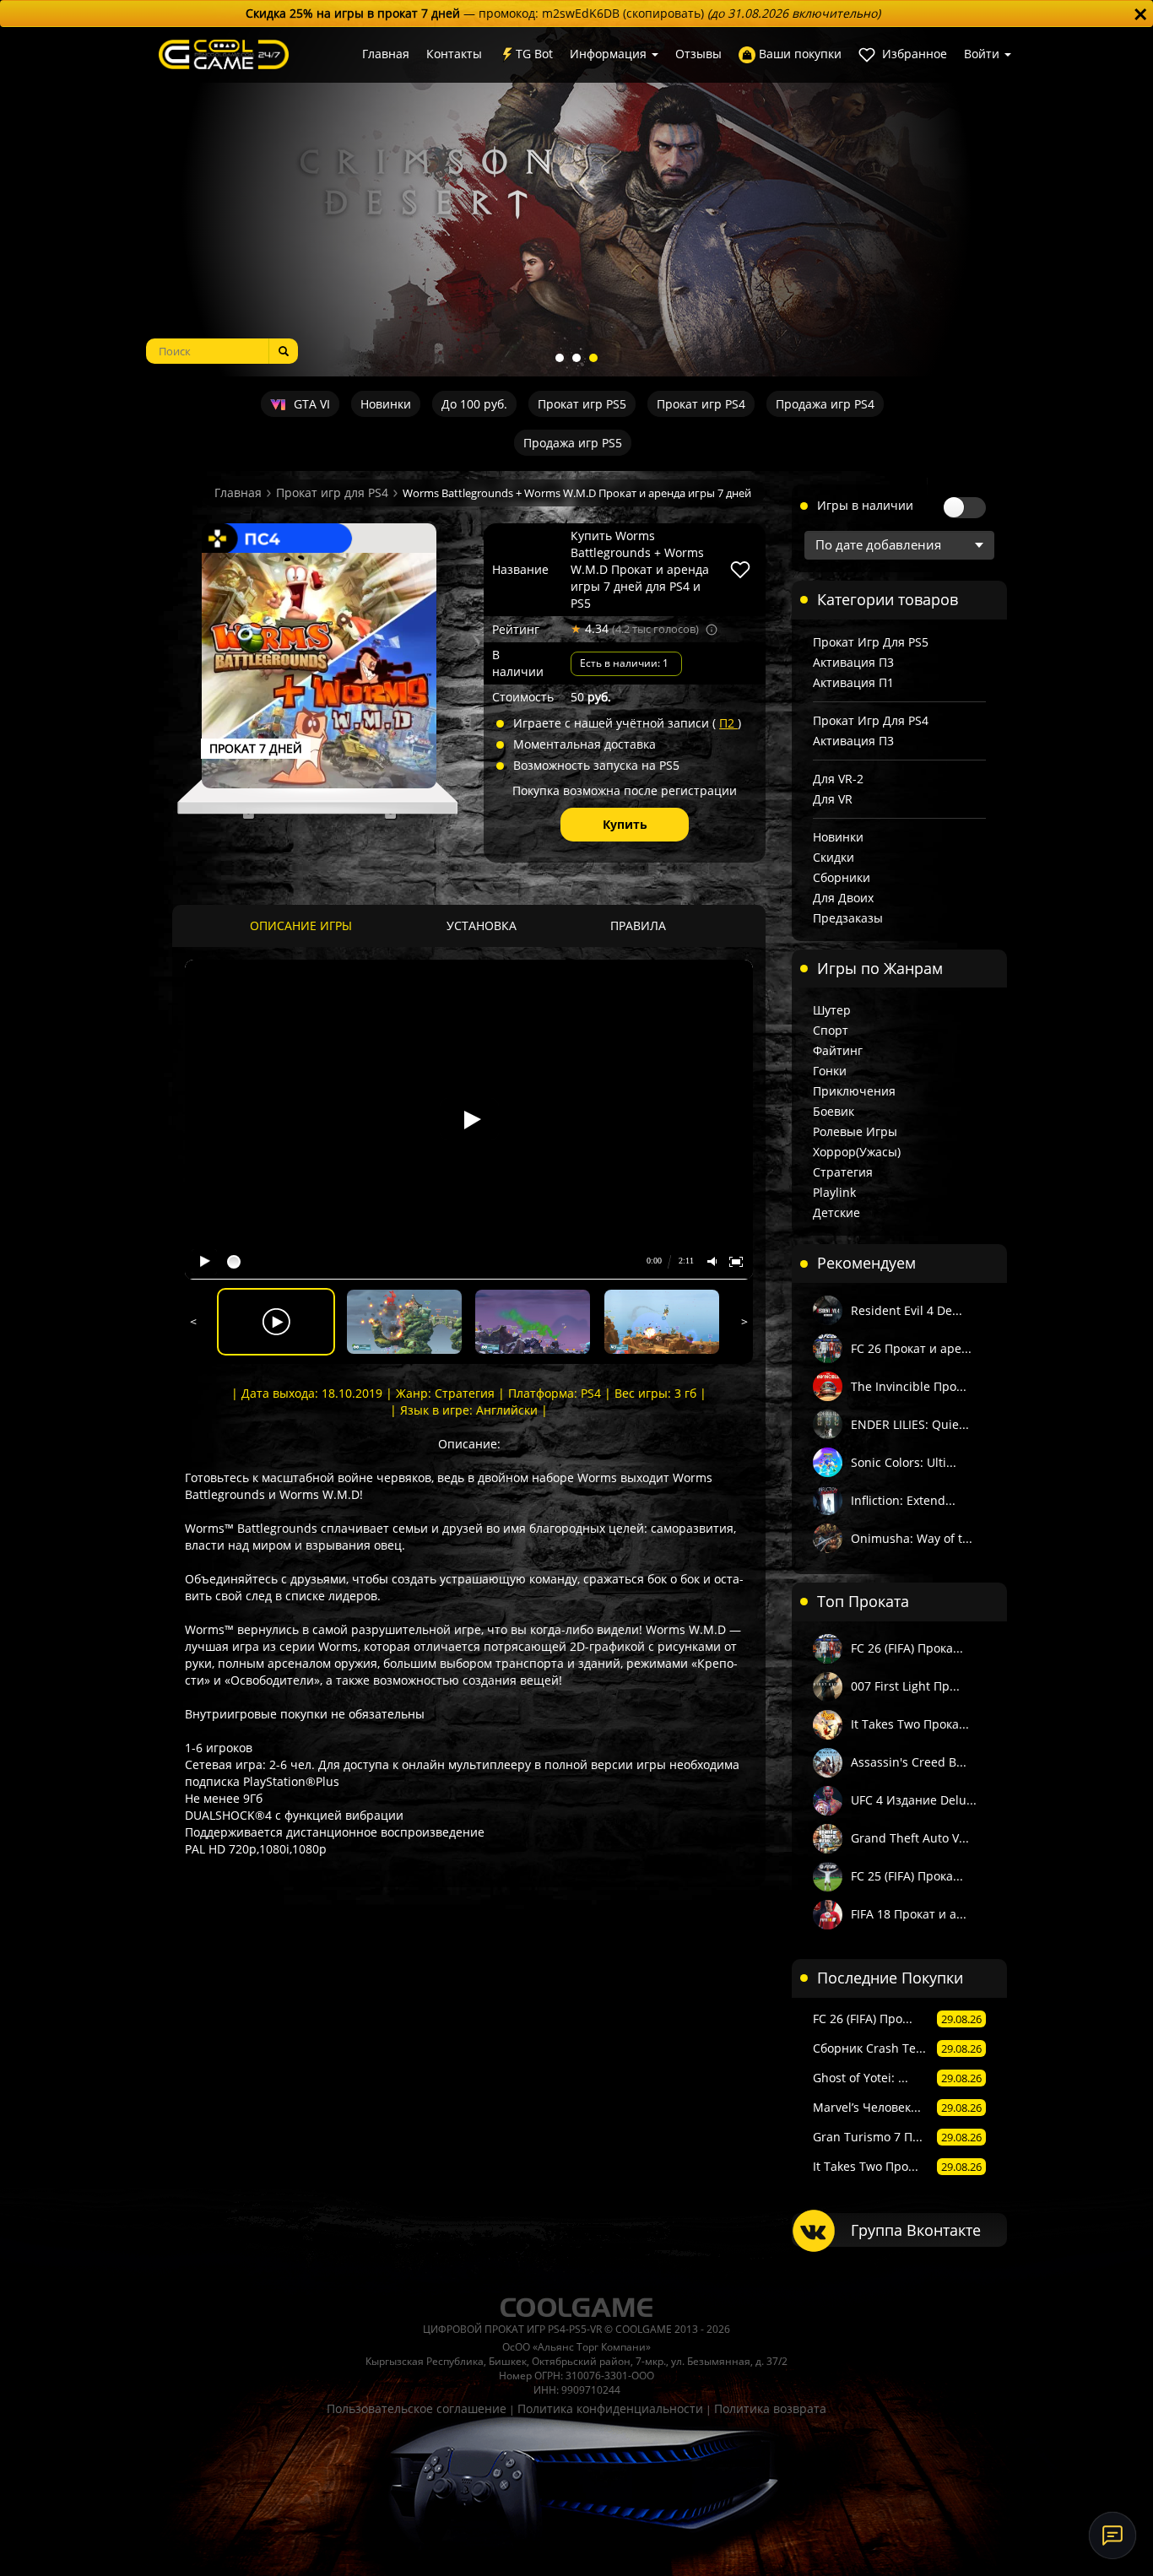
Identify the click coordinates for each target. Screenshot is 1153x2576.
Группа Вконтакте (916, 2230)
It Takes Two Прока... (910, 1724)
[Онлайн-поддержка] (1112, 2535)
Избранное (913, 54)
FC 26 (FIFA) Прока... (907, 1648)
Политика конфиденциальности (610, 2408)
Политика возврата (770, 2408)
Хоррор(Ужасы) (857, 1152)
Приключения (854, 1091)
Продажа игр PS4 (825, 404)
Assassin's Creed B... (909, 1762)
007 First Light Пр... (905, 1686)
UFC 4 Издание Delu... (914, 1800)
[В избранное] (740, 570)
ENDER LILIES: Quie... (910, 1424)
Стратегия (843, 1172)
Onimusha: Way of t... (912, 1538)
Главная (386, 54)
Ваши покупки (798, 54)
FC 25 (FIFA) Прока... (907, 1876)
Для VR (833, 799)
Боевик (834, 1111)
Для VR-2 (838, 779)
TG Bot (534, 54)
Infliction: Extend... (903, 1500)
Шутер (832, 1010)
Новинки (386, 404)
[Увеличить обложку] (319, 670)
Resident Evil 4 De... (907, 1310)
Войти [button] (983, 54)
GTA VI (310, 404)
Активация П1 (853, 682)
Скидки (834, 857)
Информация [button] (610, 54)
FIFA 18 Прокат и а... (909, 1914)
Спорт (831, 1030)
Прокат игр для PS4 (332, 492)
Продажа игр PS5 (573, 443)
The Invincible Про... (909, 1386)
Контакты (454, 54)
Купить (625, 824)
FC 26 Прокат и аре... (911, 1348)
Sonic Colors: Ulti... (904, 1462)
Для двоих (843, 898)
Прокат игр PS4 (701, 404)
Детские (836, 1212)
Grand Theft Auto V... (910, 1838)
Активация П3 (853, 662)
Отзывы (698, 54)
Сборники (842, 877)
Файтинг (838, 1050)
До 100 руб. (474, 404)
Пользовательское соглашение (417, 2408)
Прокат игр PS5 (582, 404)
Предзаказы (848, 918)
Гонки (830, 1071)
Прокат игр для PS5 (871, 642)
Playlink (834, 1192)
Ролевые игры (855, 1131)
